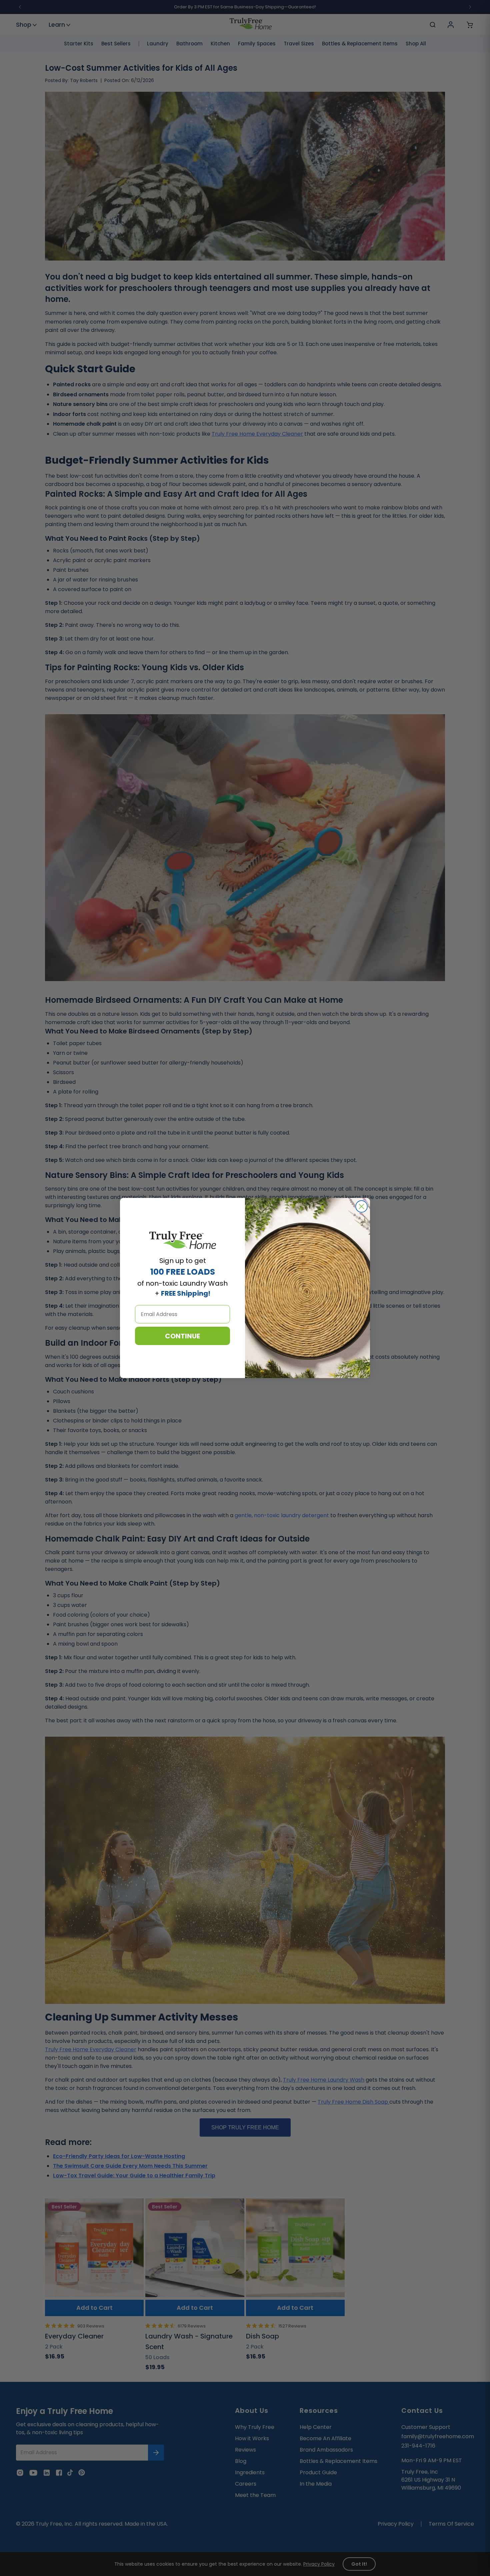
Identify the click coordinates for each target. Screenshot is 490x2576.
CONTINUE (182, 1336)
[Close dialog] (361, 1206)
